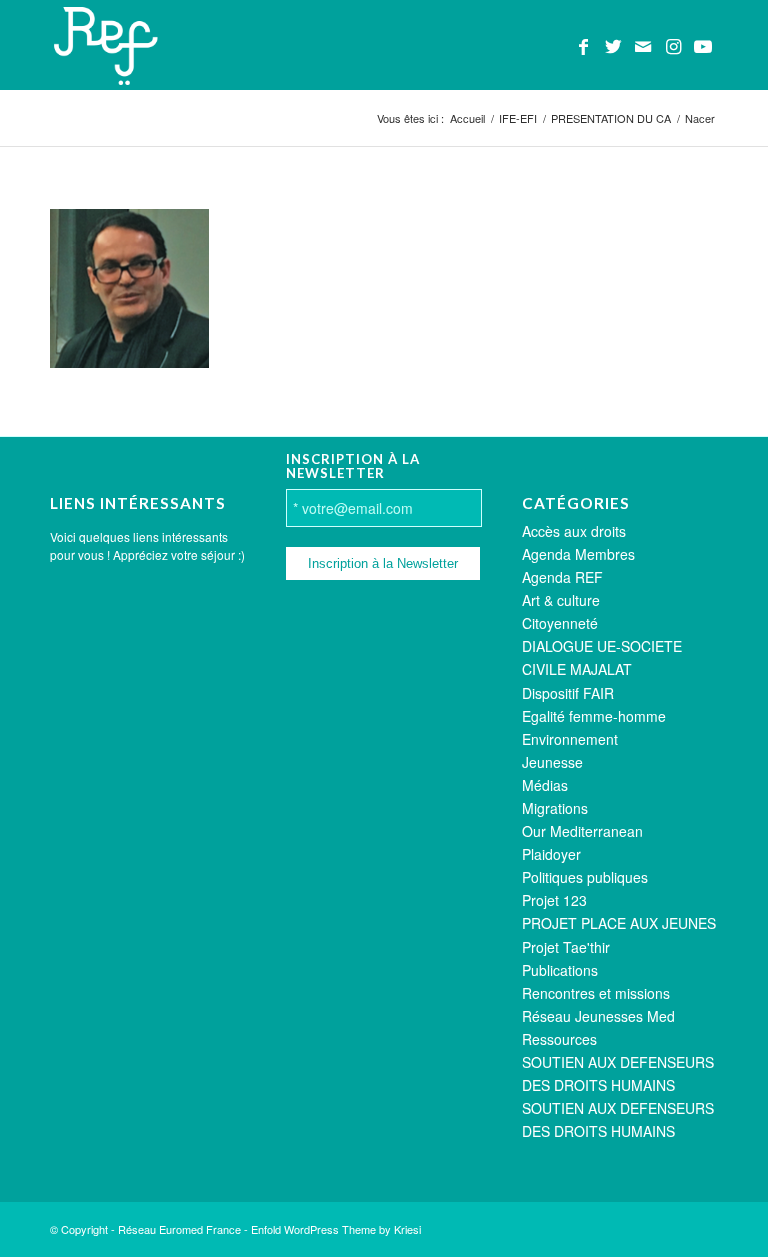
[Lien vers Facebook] (583, 45)
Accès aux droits (574, 531)
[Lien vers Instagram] (673, 45)
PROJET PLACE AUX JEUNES (619, 923)
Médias (545, 785)
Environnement (570, 739)
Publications (560, 970)
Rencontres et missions (596, 993)
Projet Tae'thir (566, 947)
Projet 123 (554, 900)
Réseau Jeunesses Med (598, 1016)
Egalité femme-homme (594, 716)
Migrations (555, 808)
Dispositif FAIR (568, 693)
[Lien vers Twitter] (613, 45)
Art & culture (561, 600)
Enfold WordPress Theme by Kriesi (336, 1229)
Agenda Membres (578, 554)
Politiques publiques (585, 877)
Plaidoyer (551, 854)
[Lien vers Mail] (643, 45)
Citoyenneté (560, 623)
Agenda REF (562, 577)
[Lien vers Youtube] (703, 45)
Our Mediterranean (582, 831)
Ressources (559, 1039)
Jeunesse (552, 762)
